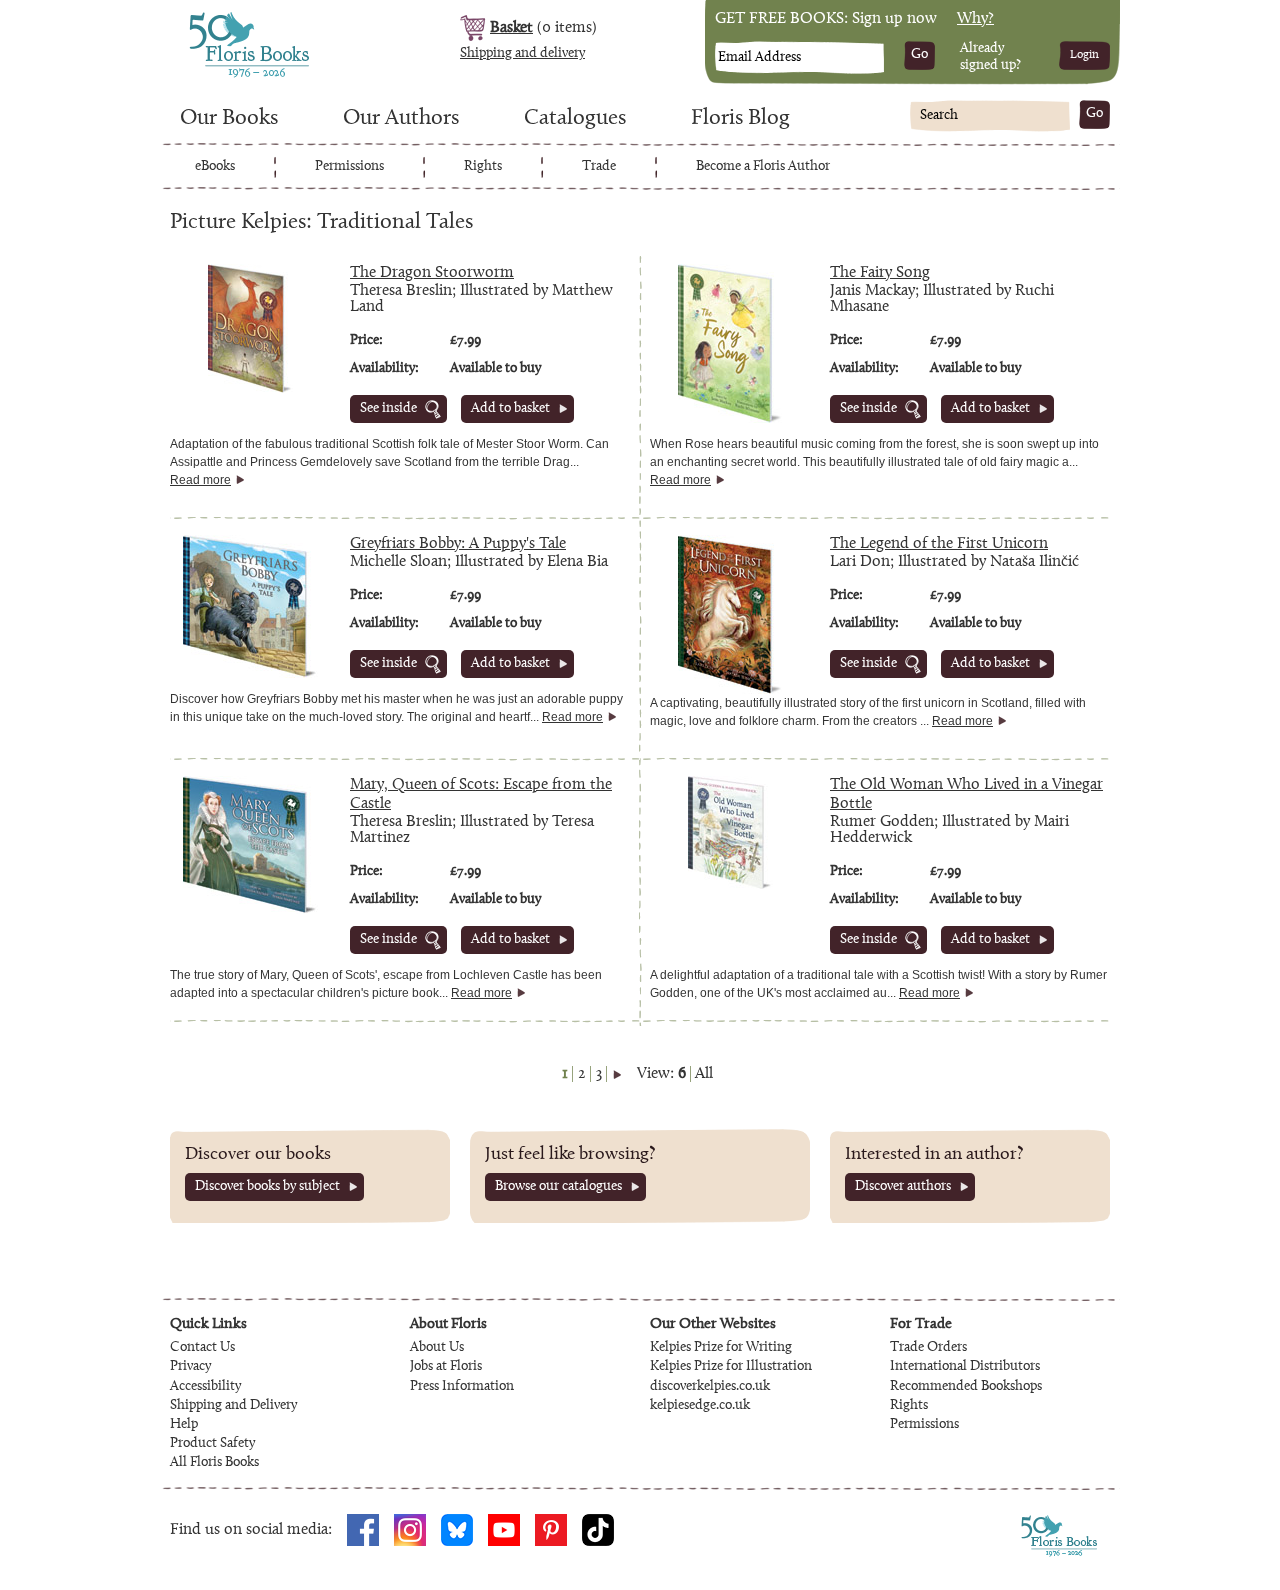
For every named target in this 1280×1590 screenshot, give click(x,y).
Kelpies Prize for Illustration (731, 1367)
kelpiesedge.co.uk (700, 1406)
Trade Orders (928, 1348)
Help (184, 1425)
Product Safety (212, 1444)
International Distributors (965, 1367)
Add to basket (510, 409)
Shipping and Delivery (233, 1406)
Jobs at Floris (446, 1367)
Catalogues (575, 119)
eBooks (215, 167)
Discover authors (903, 1187)
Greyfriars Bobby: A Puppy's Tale (458, 544)
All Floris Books (214, 1463)
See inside (388, 409)
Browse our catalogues (558, 1187)
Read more (200, 480)
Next (617, 1074)
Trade (599, 167)
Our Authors (401, 119)
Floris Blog (740, 119)
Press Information (462, 1387)
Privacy (190, 1367)
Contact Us (202, 1348)
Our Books (229, 119)
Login (1084, 55)
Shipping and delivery (522, 54)
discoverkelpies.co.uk (710, 1387)
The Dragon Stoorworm (432, 273)
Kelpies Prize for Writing (721, 1348)
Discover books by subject (267, 1187)
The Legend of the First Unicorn (939, 544)
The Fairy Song (880, 273)
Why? (975, 19)
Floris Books (212, 18)
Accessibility (205, 1387)
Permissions (349, 167)
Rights (483, 167)
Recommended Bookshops (966, 1387)
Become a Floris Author (763, 167)
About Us (437, 1348)
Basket (511, 28)
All (704, 1074)
